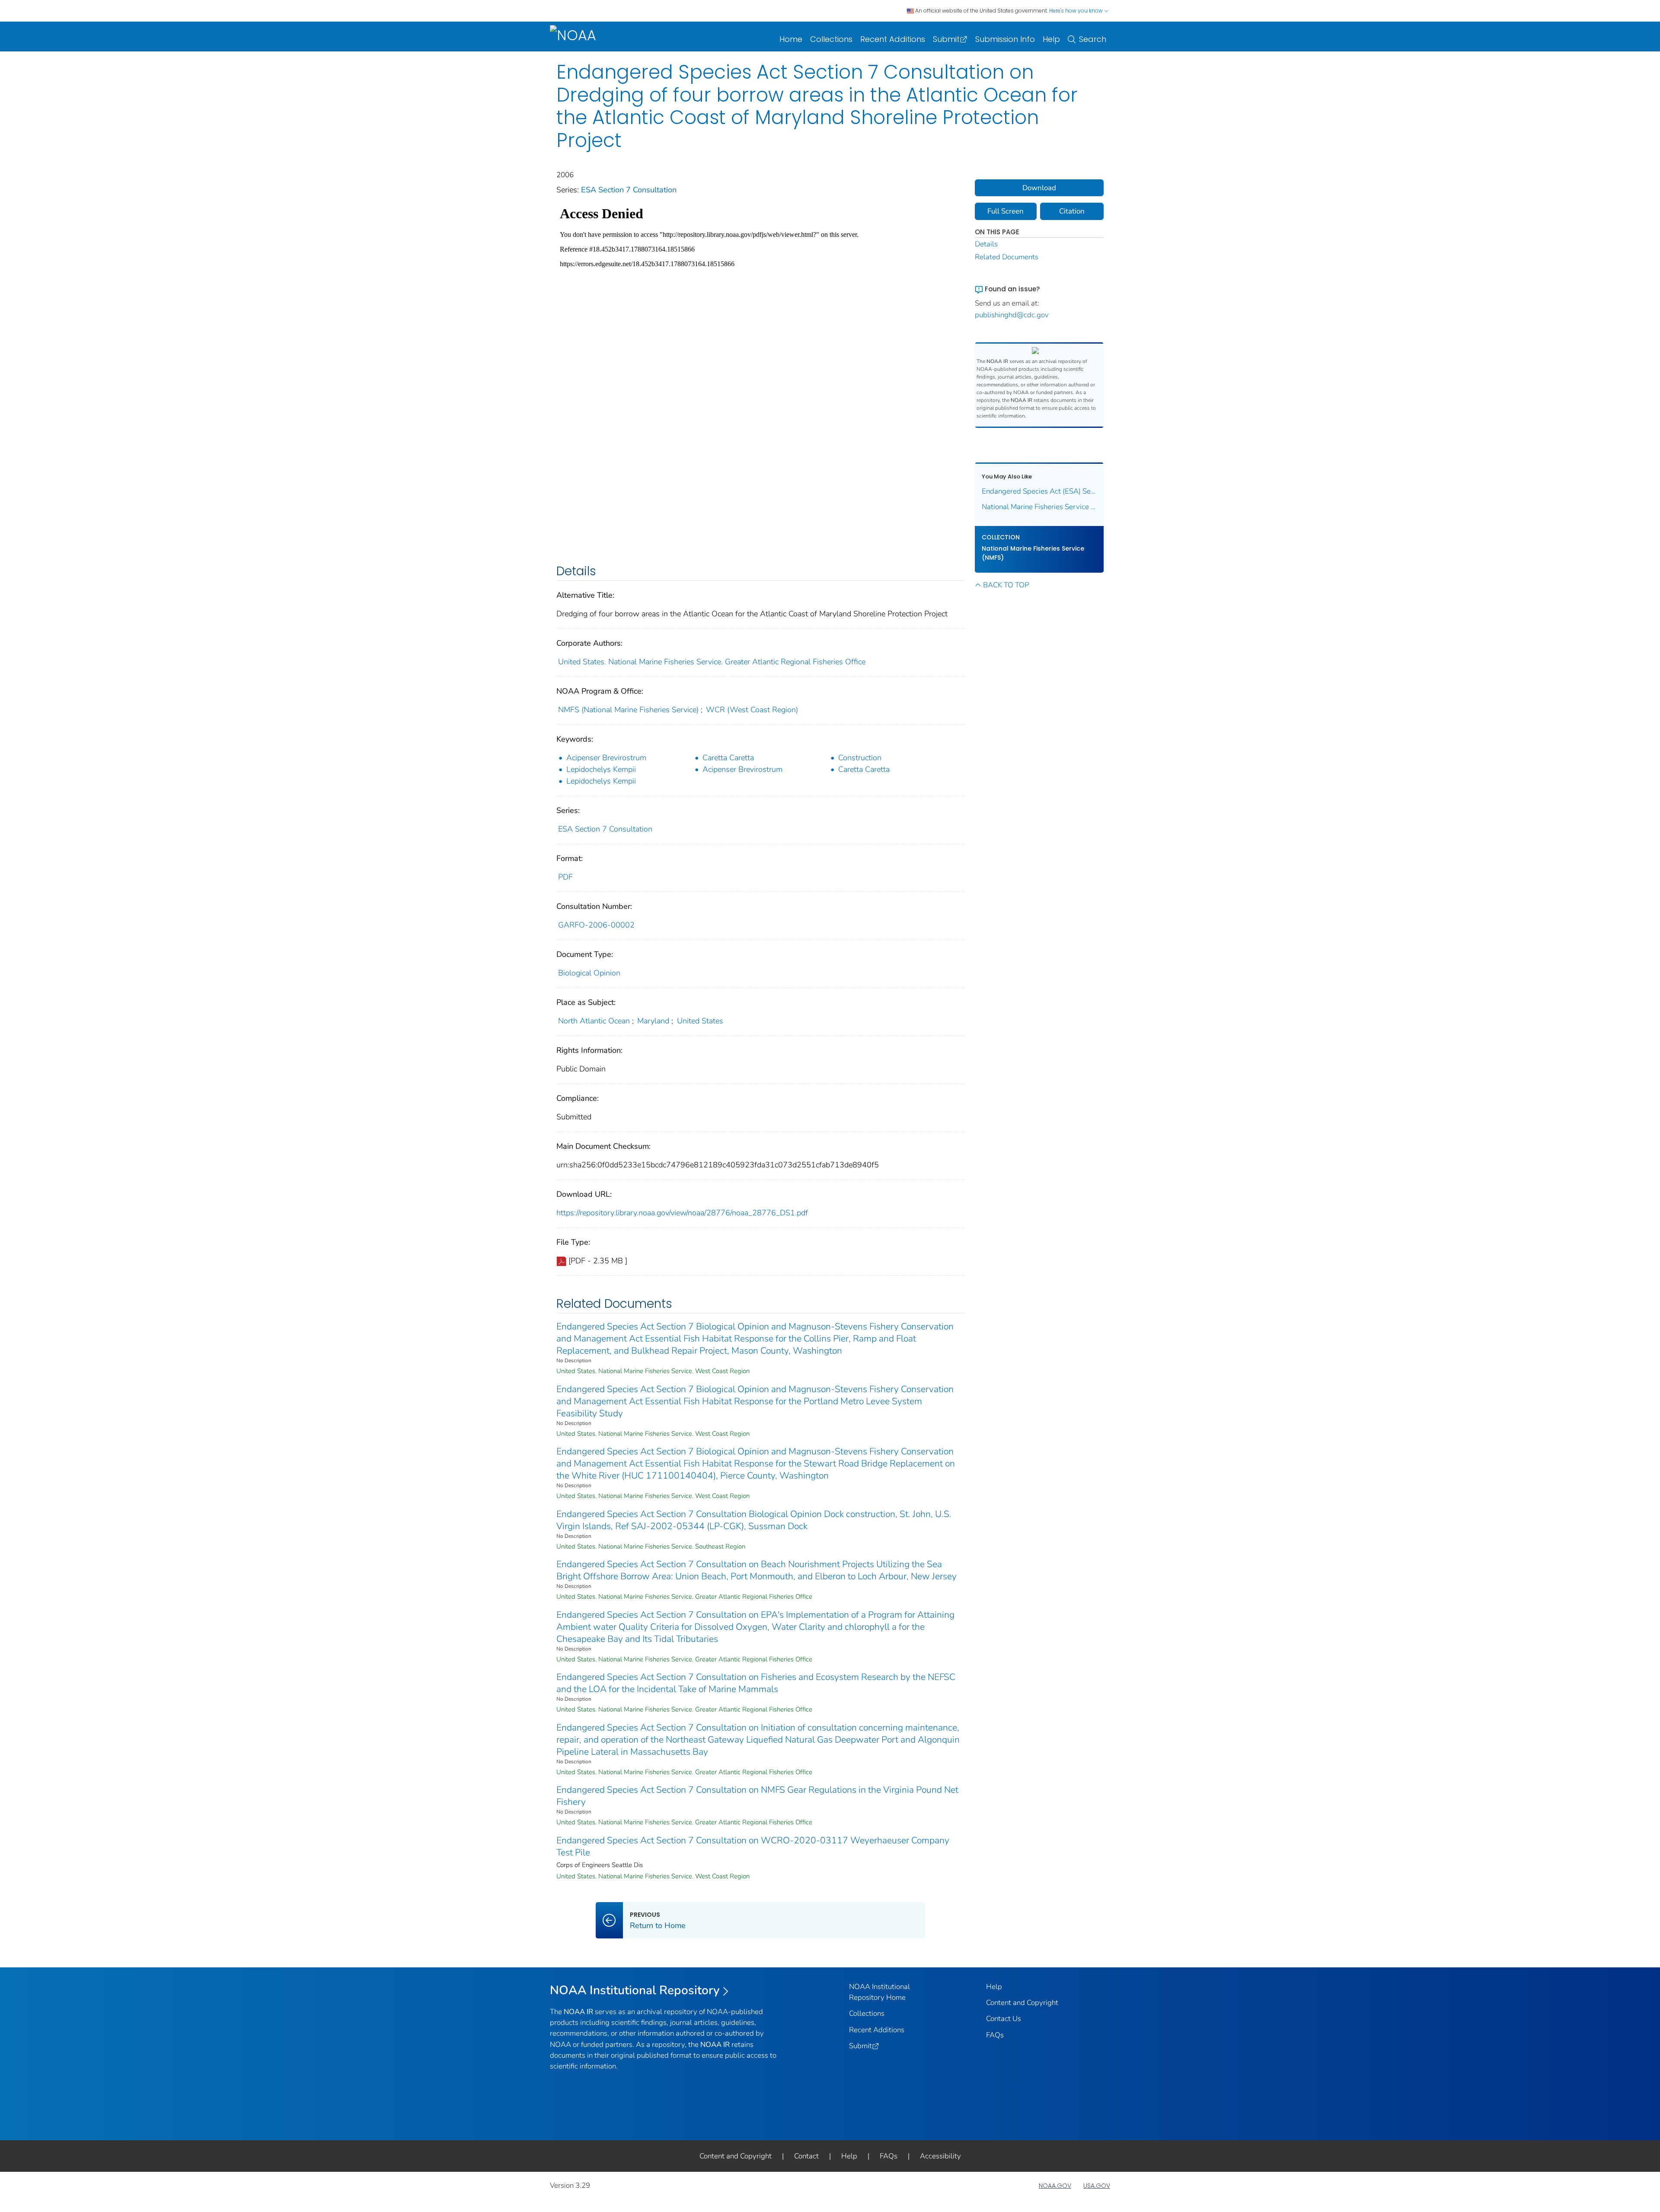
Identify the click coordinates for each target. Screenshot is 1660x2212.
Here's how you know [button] (1077, 11)
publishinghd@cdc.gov (1012, 315)
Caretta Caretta (728, 758)
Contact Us (1004, 2019)
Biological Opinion (589, 973)
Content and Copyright (1022, 2003)
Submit (946, 39)
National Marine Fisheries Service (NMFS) (1033, 553)
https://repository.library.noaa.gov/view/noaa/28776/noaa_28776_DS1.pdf (682, 1213)
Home (791, 39)
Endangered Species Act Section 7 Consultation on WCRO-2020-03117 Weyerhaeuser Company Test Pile (753, 1846)
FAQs (995, 2035)
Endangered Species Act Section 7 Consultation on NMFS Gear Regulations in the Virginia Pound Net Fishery (757, 1796)
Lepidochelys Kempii (601, 769)
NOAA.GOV (1055, 2186)
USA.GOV (1097, 2186)
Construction (860, 758)
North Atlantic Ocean (594, 1021)
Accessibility (940, 2156)
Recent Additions (893, 39)
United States (700, 1021)
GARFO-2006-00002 (596, 925)
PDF (565, 877)
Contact (806, 2156)
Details (986, 244)
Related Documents (1007, 257)
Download (1039, 188)
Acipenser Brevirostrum (606, 758)
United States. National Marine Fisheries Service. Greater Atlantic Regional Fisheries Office (712, 662)
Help (1051, 39)
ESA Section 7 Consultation (629, 190)
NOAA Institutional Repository (635, 1990)
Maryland (653, 1021)
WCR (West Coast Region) (752, 710)
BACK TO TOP (1006, 585)
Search (1093, 39)
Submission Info (1005, 39)
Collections (831, 39)
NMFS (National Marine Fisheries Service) (628, 710)
